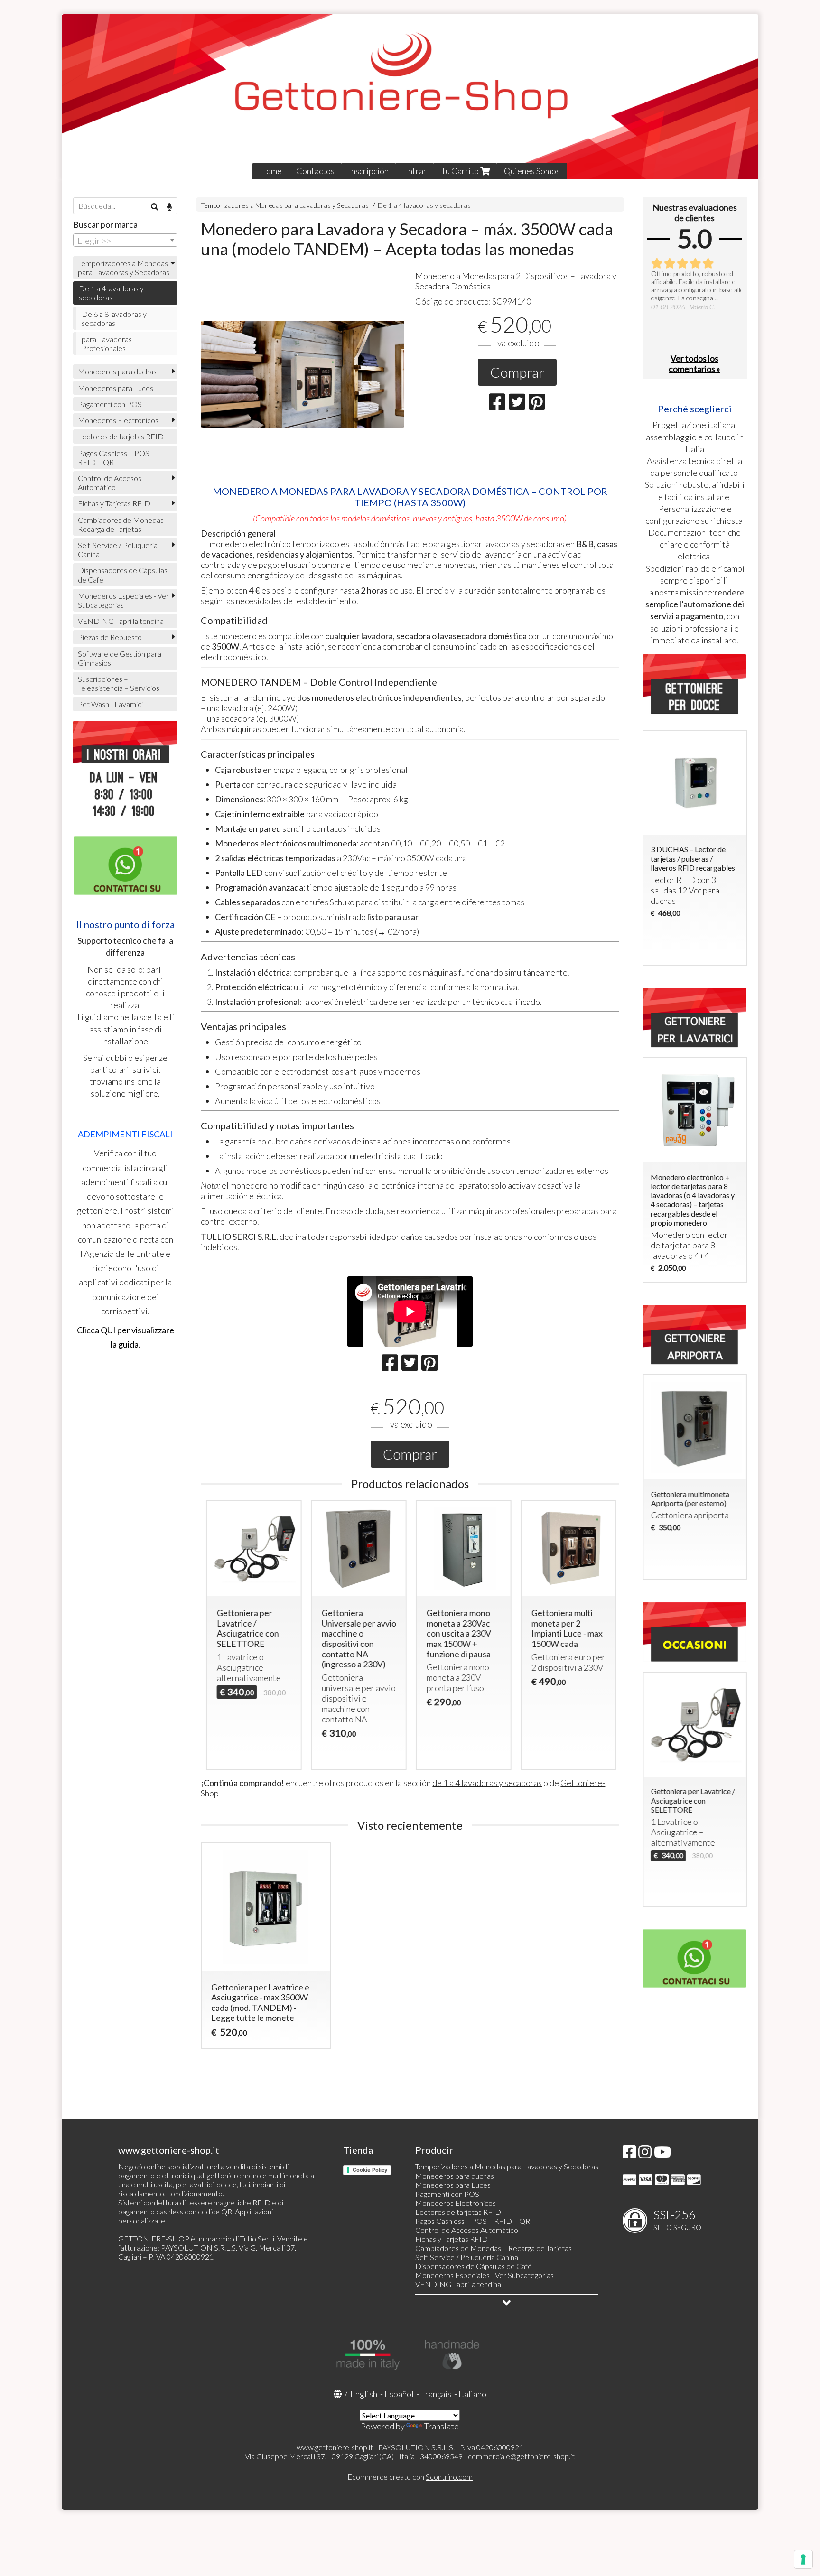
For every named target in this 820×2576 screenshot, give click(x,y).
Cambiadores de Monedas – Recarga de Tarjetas (124, 524)
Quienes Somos (532, 171)
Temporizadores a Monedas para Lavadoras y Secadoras (285, 205)
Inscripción (369, 171)
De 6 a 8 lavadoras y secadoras (114, 318)
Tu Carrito (461, 171)
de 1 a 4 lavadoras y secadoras (487, 1783)
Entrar (415, 171)
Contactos (315, 171)
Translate (441, 2426)
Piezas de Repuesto (110, 637)
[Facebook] (629, 2154)
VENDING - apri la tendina (121, 621)
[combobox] (125, 240)
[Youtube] (662, 2154)
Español (399, 2394)
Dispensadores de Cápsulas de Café (123, 575)
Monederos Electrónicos (118, 420)
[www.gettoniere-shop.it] (410, 97)
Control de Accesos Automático (110, 483)
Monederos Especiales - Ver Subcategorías (123, 600)
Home (271, 171)
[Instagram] (645, 2154)
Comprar (517, 372)
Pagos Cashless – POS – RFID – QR (116, 457)
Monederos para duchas (117, 371)
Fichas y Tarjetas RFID (114, 503)
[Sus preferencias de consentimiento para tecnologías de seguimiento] (803, 2559)
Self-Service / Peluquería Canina (118, 549)
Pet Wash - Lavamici (110, 704)
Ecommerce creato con (410, 2477)
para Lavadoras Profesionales (107, 344)
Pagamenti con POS (110, 404)
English (364, 2394)
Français (436, 2394)
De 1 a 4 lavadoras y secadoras (424, 205)
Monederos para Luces (116, 388)
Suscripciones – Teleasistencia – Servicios (119, 683)
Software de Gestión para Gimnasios (120, 658)
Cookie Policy (370, 2170)
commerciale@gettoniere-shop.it (521, 2456)
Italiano (472, 2394)
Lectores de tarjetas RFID (121, 436)
